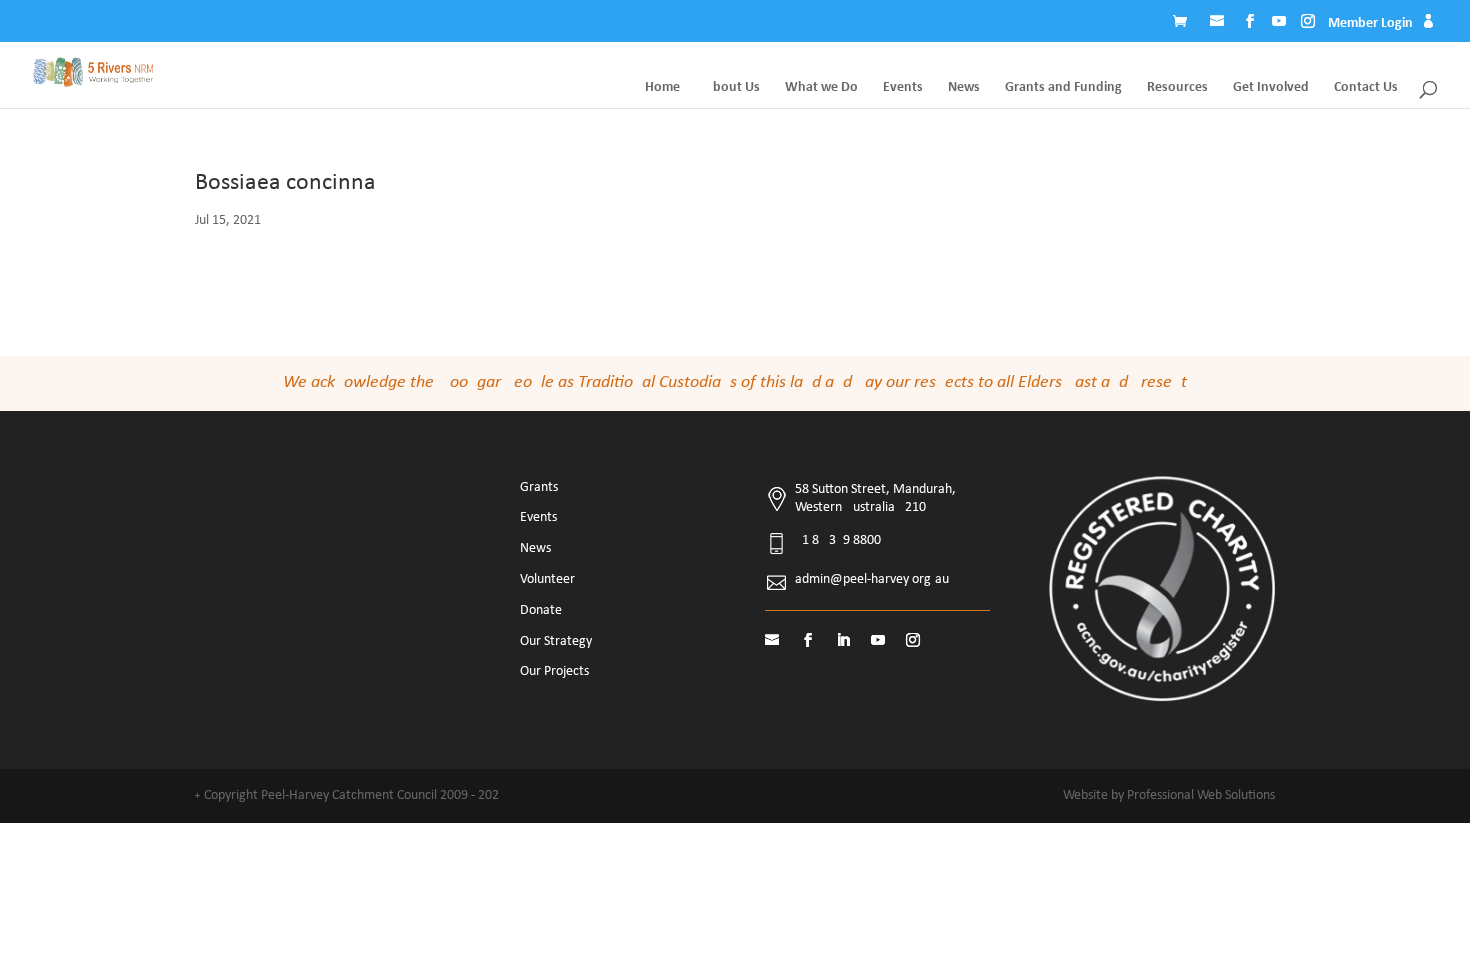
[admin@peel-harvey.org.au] (1219, 24)
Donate (541, 610)
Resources (1177, 88)
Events (903, 88)
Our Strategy (556, 641)
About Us (732, 88)
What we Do (821, 88)
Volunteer (547, 579)
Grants (539, 487)
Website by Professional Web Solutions (1169, 795)
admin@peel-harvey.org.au (872, 579)
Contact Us (1366, 88)
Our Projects (554, 671)
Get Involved (1271, 88)
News (964, 88)
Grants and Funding (1063, 88)
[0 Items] (1185, 24)
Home (662, 88)
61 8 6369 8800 (838, 540)
